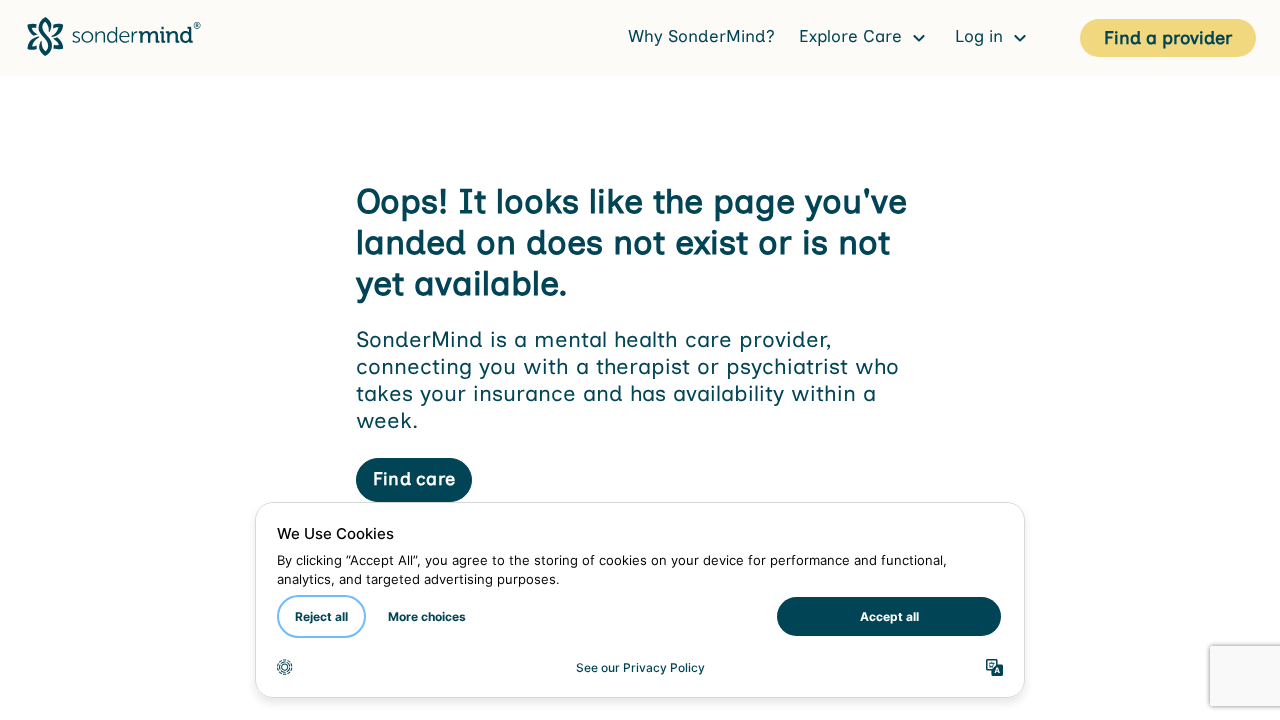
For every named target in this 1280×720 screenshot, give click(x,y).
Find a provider (1168, 38)
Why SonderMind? (701, 36)
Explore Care (853, 36)
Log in (981, 36)
